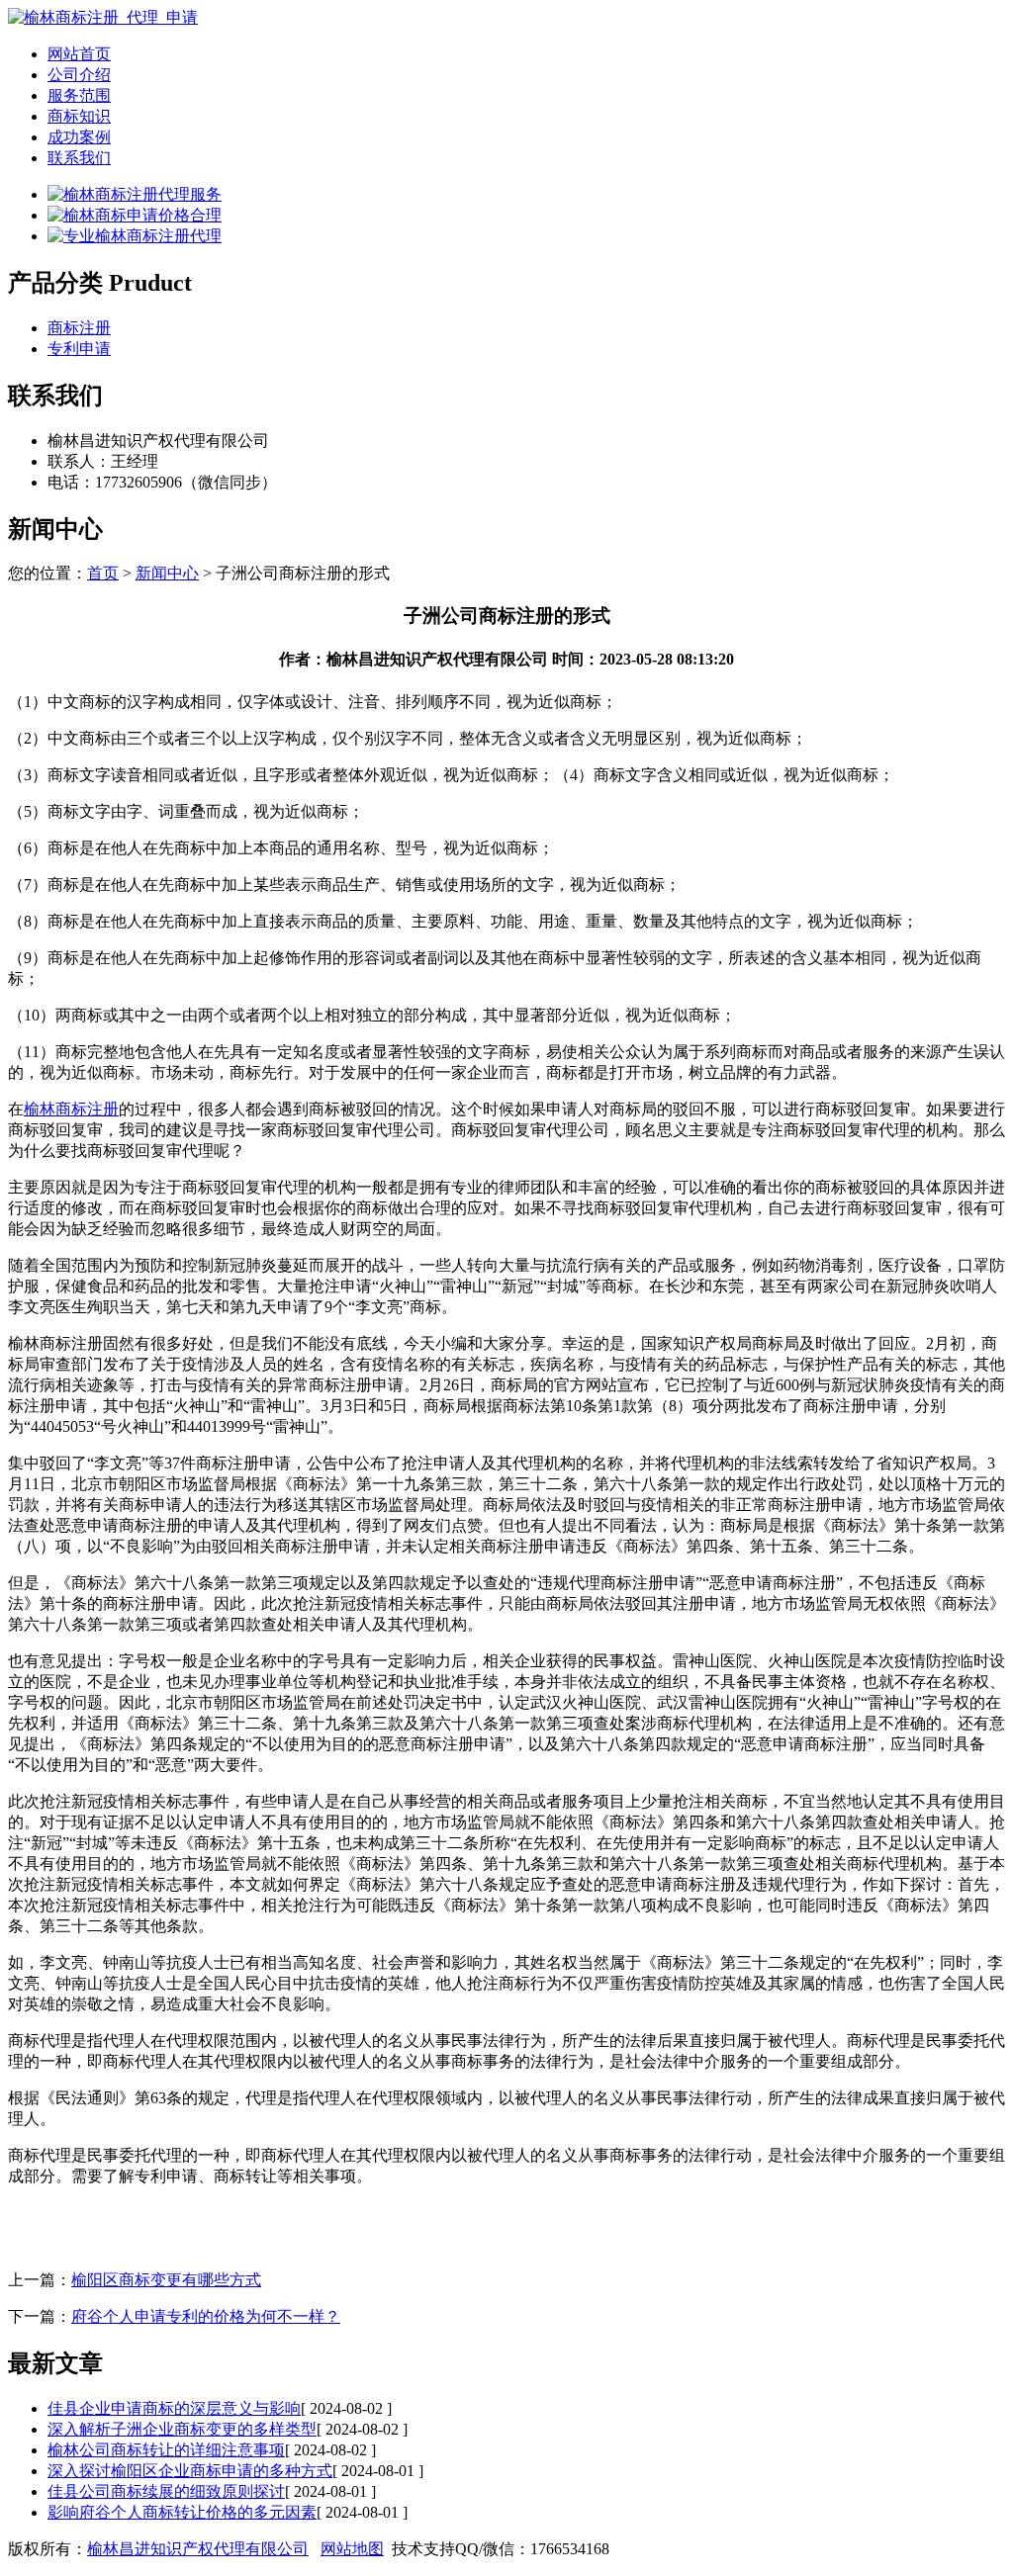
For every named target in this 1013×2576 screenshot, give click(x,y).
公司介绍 (79, 75)
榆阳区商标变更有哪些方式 (166, 2280)
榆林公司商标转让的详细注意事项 (166, 2450)
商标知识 (79, 116)
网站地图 (352, 2549)
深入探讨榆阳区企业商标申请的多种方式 (190, 2471)
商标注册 (79, 328)
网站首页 (79, 54)
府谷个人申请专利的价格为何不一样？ (206, 2316)
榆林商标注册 (71, 1109)
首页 (103, 573)
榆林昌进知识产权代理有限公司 (198, 2549)
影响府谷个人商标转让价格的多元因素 (182, 2512)
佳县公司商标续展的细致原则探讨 (166, 2491)
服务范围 (79, 95)
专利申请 (79, 349)
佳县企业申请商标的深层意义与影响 (174, 2408)
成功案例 (79, 137)
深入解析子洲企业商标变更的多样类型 (182, 2429)
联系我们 (79, 158)
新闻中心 (167, 573)
